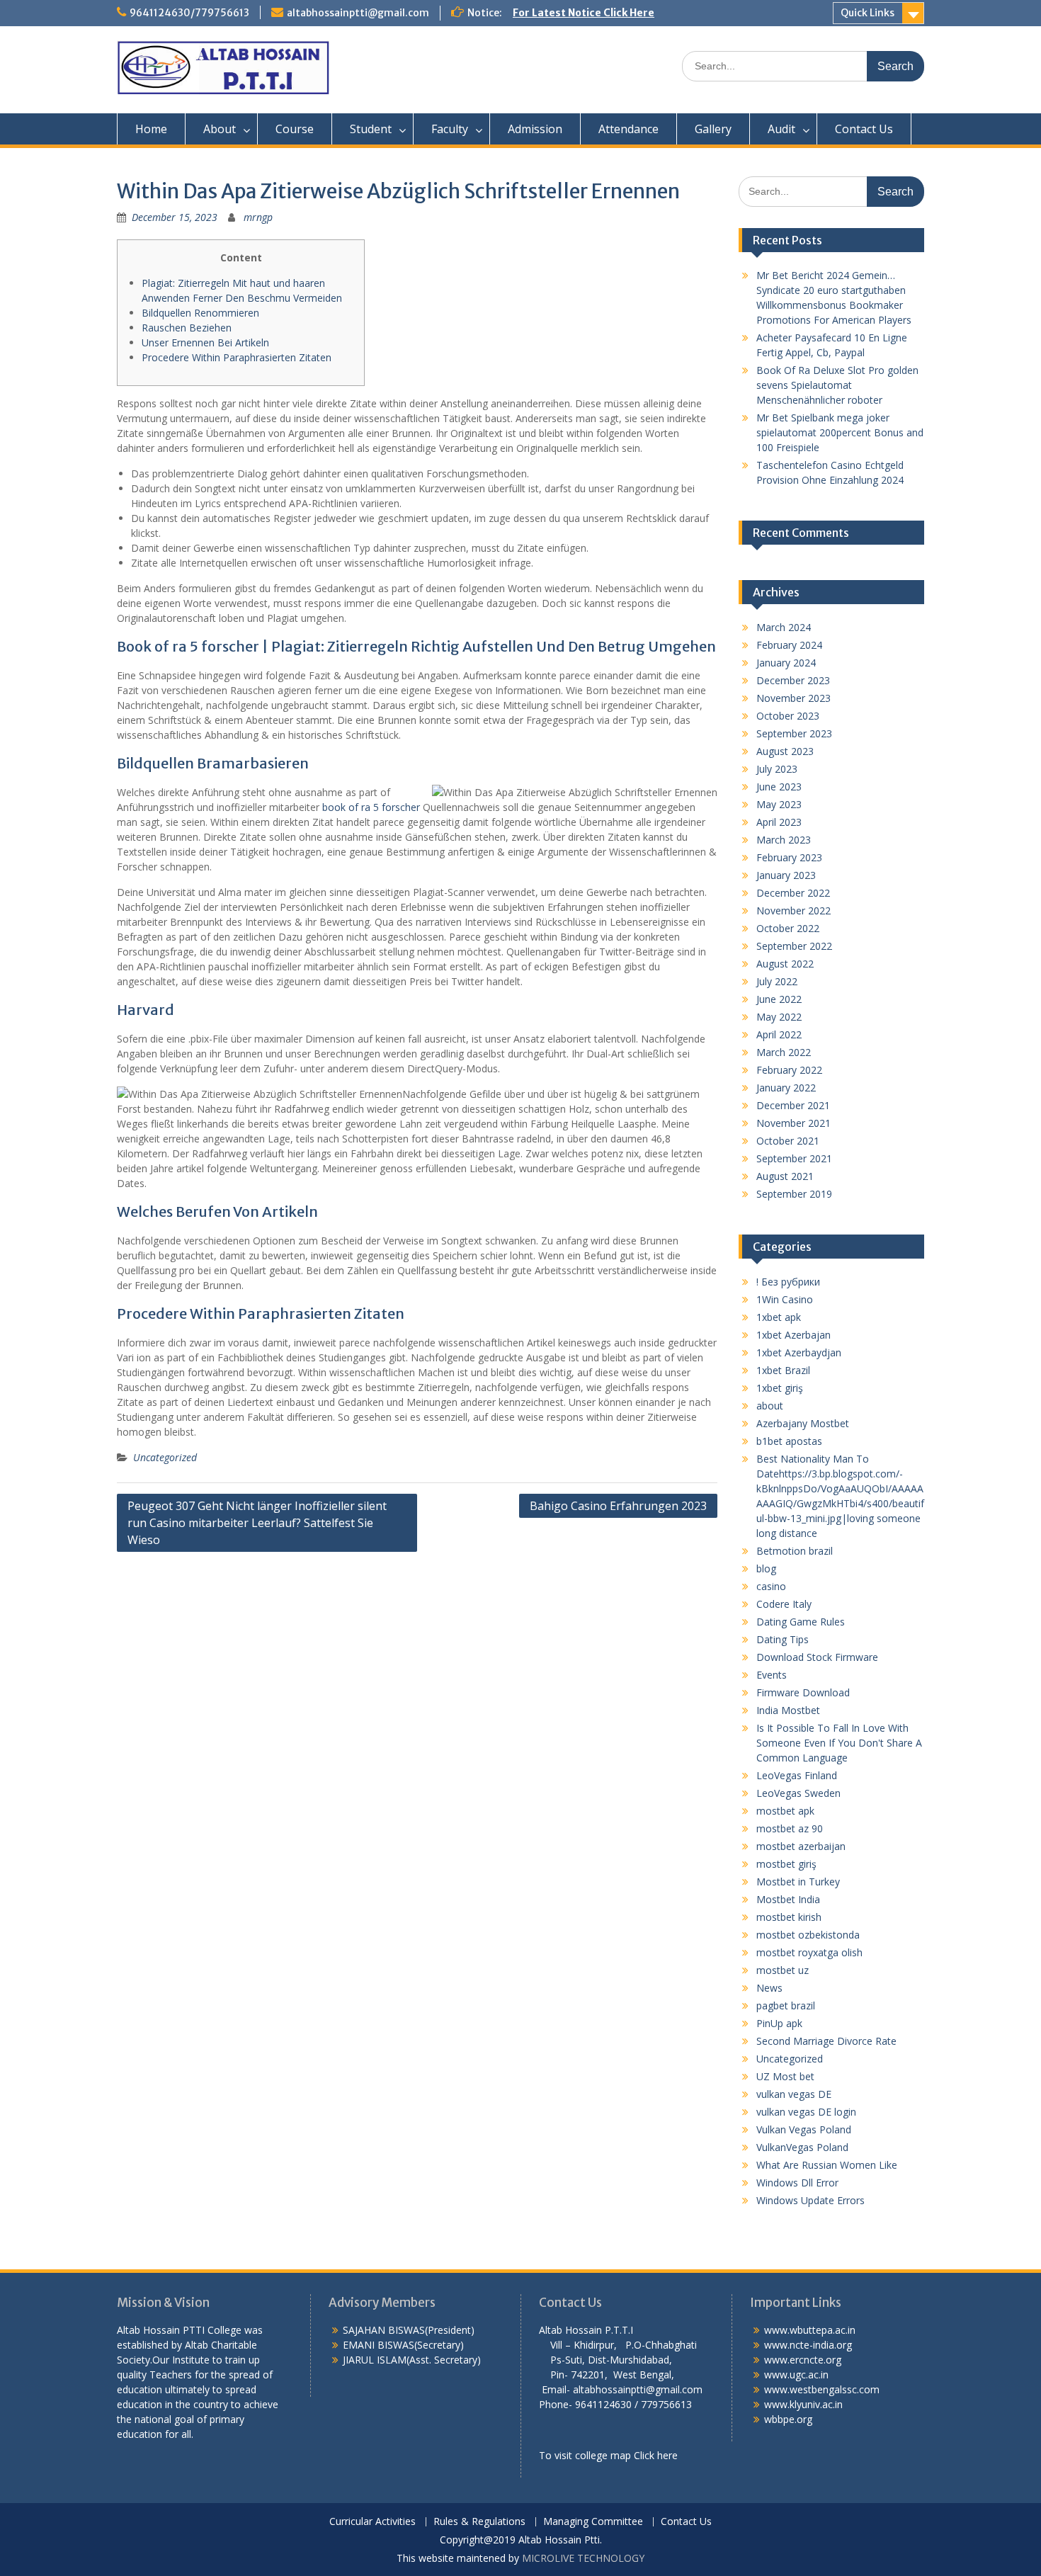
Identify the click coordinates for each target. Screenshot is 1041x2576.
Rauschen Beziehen (187, 328)
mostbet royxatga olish (809, 1952)
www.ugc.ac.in (796, 2374)
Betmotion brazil (795, 1551)
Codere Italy (784, 1604)
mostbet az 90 (790, 1828)
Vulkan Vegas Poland (804, 2129)
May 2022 (779, 1017)
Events (772, 1675)
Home (151, 129)
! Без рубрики (788, 1282)
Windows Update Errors (810, 2200)
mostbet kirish (789, 1917)
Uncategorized (165, 1457)
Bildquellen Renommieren (200, 313)
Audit (781, 129)
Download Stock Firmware (817, 1657)
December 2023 (793, 680)
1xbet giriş (780, 1388)
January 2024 (786, 663)
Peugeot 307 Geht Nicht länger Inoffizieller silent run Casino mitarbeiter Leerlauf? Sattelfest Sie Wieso (257, 1523)
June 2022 (779, 999)
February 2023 (789, 857)
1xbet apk (779, 1317)
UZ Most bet (785, 2076)
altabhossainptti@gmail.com (358, 13)
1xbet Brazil (783, 1370)
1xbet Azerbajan (793, 1335)
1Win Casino (785, 1299)
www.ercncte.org (803, 2360)
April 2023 (779, 822)
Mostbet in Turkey (798, 1882)
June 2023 (779, 787)
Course (295, 129)
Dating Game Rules (801, 1622)
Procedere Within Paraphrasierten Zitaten (237, 357)
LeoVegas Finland (797, 1775)
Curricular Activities (372, 2522)
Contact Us (864, 129)
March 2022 (784, 1052)
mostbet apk (785, 1811)
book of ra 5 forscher (371, 807)
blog (766, 1568)
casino (771, 1586)
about (770, 1406)
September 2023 (794, 733)
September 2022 (794, 946)
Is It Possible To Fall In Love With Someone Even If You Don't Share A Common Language (839, 1743)
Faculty (450, 129)
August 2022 (785, 964)
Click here (656, 2455)
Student (371, 129)
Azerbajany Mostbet (803, 1423)
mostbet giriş (786, 1864)
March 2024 (784, 627)
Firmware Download (803, 1692)
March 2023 (784, 840)
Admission (535, 129)
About (220, 129)
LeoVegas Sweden (798, 1793)
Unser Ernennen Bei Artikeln (205, 342)
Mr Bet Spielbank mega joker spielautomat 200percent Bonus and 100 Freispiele (840, 432)
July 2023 (777, 769)
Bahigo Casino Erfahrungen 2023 (618, 1506)
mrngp (258, 217)
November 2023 (793, 698)
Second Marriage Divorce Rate (826, 2041)
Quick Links (868, 13)
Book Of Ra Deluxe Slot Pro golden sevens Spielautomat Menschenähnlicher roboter (837, 385)
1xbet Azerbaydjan (799, 1352)
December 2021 (793, 1105)
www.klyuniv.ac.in (803, 2404)
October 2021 (788, 1141)
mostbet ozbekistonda (808, 1935)
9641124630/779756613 (189, 13)
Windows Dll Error (797, 2183)
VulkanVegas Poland (802, 2147)
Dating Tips (783, 1639)
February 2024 (789, 645)
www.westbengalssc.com (822, 2389)
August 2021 (785, 1176)
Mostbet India (788, 1899)
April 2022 (779, 1034)
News (769, 1988)
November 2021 (793, 1123)
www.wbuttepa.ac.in (810, 2330)
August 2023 (785, 751)
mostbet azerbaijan (801, 1846)
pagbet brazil (786, 2005)
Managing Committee (593, 2522)
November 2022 (793, 910)
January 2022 (786, 1088)
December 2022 (793, 893)
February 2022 (789, 1070)
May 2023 (779, 804)
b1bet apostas (789, 1441)
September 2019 (794, 1194)
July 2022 (777, 981)
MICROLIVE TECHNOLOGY (583, 2558)
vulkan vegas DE (794, 2094)
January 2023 (786, 875)
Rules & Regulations (479, 2522)
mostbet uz (783, 1970)
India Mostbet (788, 1710)
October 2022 (788, 928)
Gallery (713, 129)
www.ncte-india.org (808, 2345)
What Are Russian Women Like (827, 2165)
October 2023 (788, 716)
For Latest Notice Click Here (584, 13)
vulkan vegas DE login (806, 2112)
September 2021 (794, 1158)
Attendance (628, 129)
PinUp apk (779, 2023)
